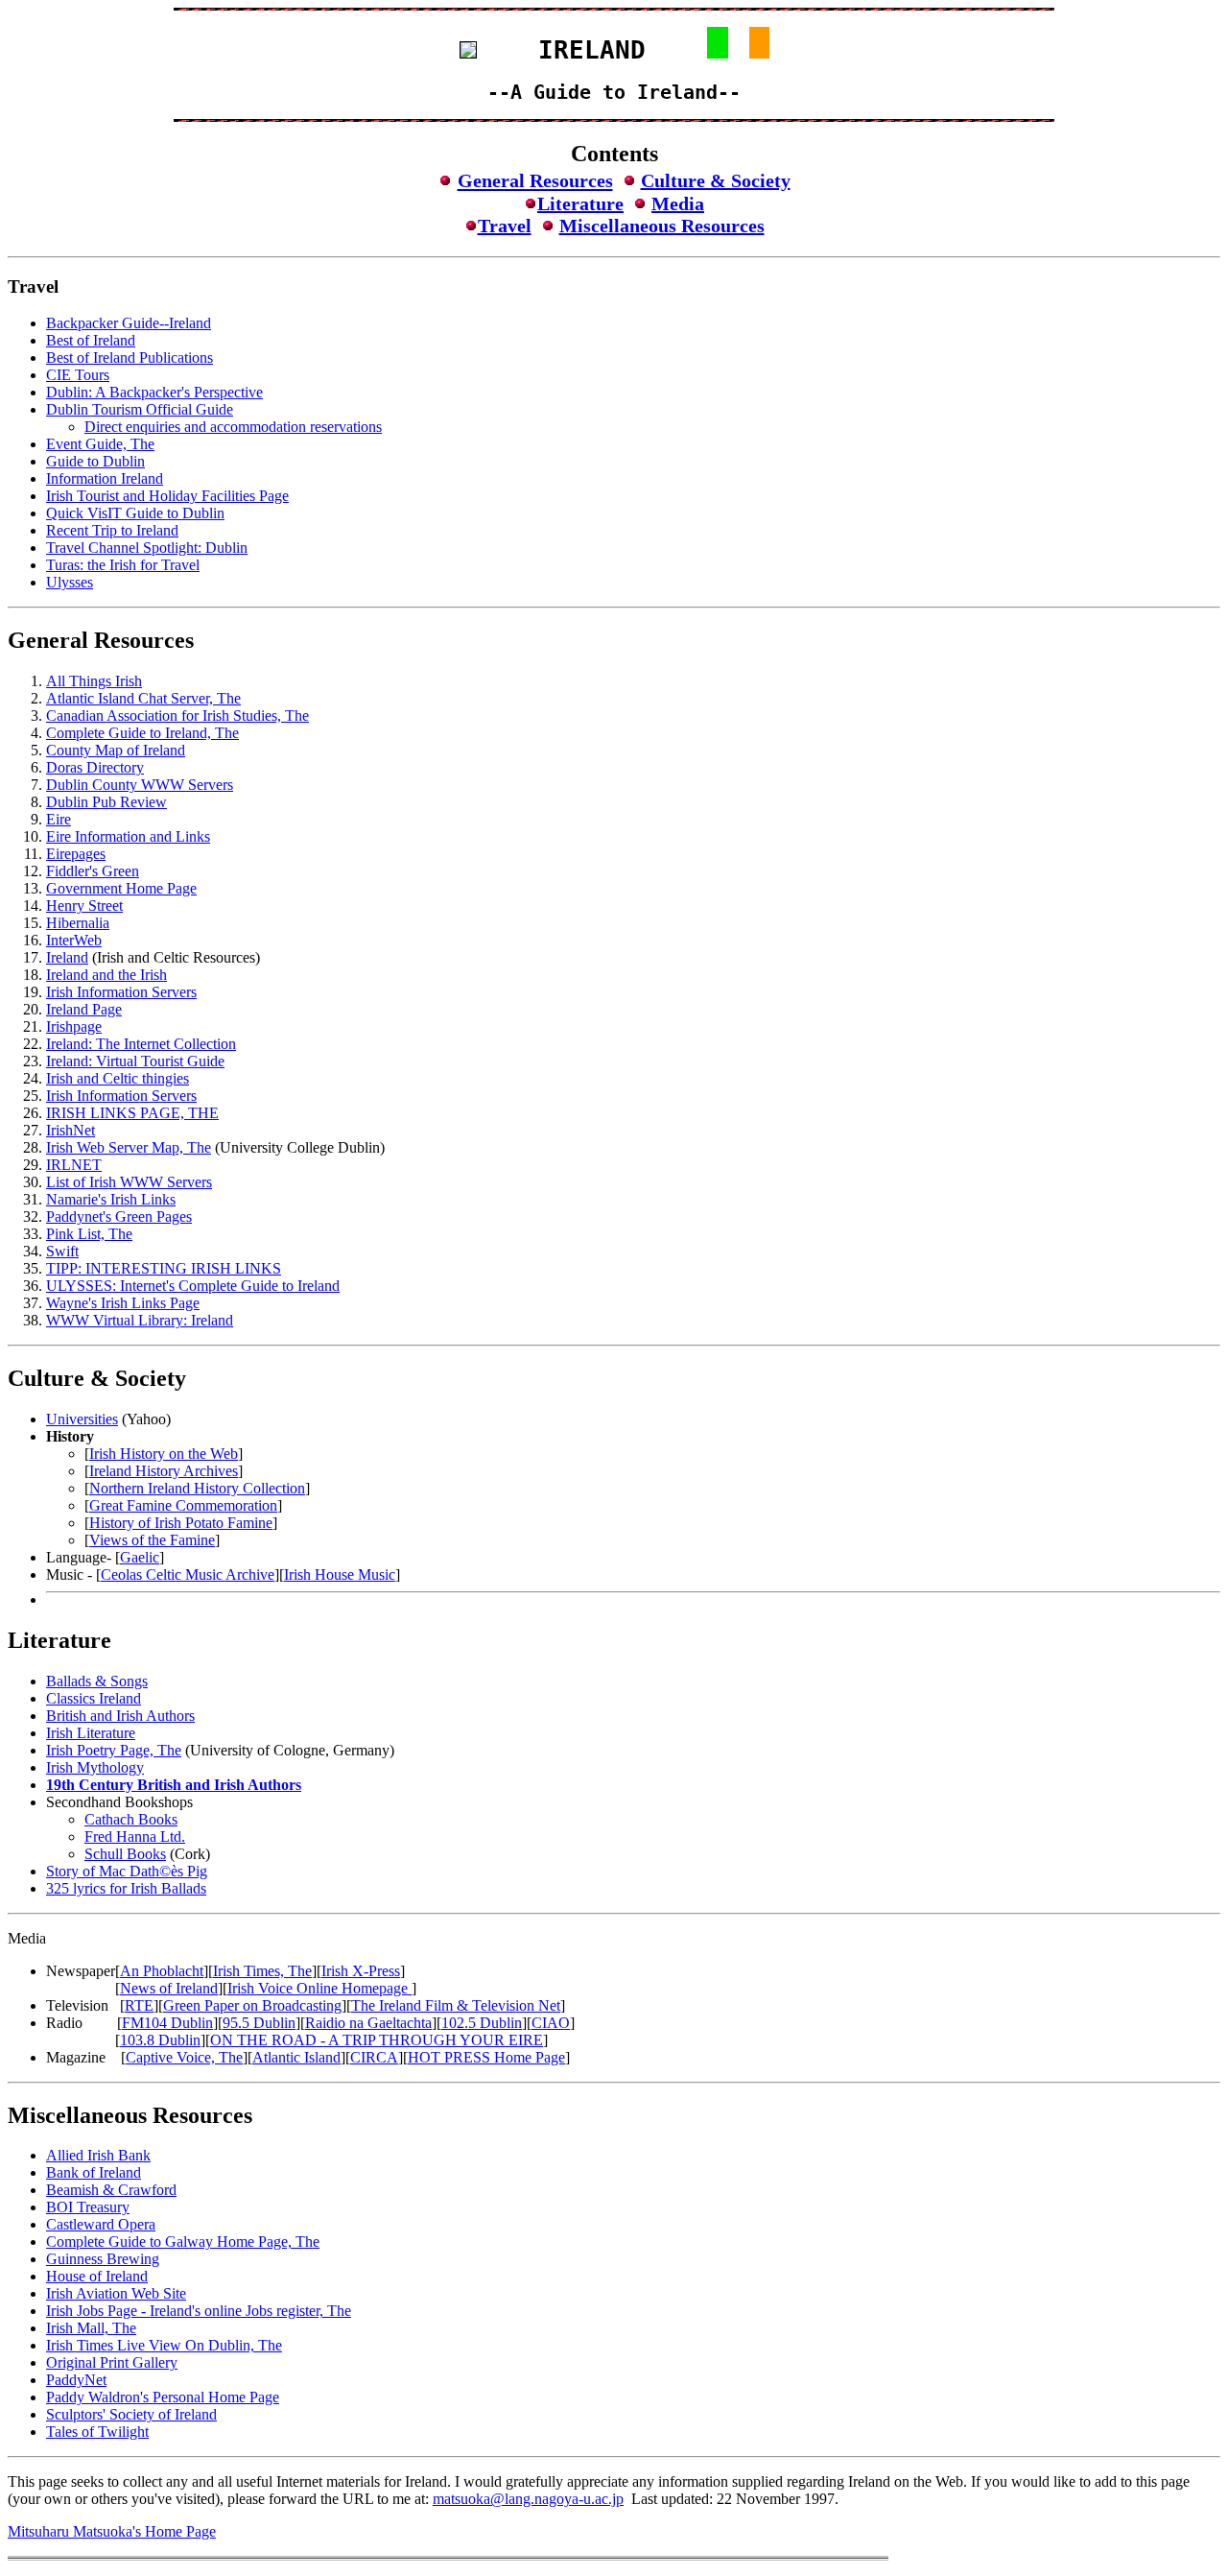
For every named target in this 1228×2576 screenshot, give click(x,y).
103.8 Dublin (160, 2040)
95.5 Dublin (259, 2023)
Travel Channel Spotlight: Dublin (147, 548)
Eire (59, 819)
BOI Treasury (88, 2207)
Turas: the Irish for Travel (123, 565)
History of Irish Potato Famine (181, 1523)
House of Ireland (97, 2276)
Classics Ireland (94, 1698)
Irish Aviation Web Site (116, 2293)
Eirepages (76, 854)
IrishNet (71, 1130)
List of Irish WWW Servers (129, 1182)
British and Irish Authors (120, 1716)
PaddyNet (76, 2380)
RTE (139, 2005)
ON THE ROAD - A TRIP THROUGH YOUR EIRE (377, 2040)
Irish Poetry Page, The (114, 1750)
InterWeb (74, 940)
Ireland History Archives (164, 1471)
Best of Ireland (91, 340)
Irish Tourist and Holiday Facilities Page (167, 496)
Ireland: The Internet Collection (141, 1044)
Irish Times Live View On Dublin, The (164, 2345)
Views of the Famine (152, 1540)
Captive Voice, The (184, 2057)
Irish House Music (340, 1574)
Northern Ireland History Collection (197, 1488)
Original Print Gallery (112, 2362)
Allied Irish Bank (98, 2155)
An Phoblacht (162, 1971)
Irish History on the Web (164, 1454)
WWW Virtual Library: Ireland (140, 1320)
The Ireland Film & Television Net (456, 2005)
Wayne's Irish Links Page (123, 1303)
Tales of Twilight (97, 2432)
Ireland (67, 957)
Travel (505, 226)
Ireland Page (84, 1009)
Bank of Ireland (94, 2172)
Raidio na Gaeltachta (368, 2023)
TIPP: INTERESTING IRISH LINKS (164, 1268)
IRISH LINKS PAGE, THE (132, 1113)
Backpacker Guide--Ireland (129, 323)
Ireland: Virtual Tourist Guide (135, 1061)
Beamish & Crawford (111, 2190)
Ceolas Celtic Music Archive (188, 1574)
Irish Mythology (95, 1767)
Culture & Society (716, 180)
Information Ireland (105, 478)
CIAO (551, 2023)
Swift (62, 1251)
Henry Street (84, 906)
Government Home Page (121, 888)
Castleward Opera (101, 2224)
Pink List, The (89, 1234)
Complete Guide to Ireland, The (142, 733)
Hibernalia (78, 923)
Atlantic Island (296, 2057)
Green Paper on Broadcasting (252, 2005)
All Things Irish (94, 681)
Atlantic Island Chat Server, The (143, 698)
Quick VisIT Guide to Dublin (135, 513)
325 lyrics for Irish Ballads (126, 1888)
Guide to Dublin (95, 461)
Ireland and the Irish (106, 975)
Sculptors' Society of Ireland (131, 2414)
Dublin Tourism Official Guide (140, 409)
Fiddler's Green (93, 871)
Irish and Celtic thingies (118, 1078)
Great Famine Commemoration (183, 1505)
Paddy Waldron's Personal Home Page (163, 2397)
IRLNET (74, 1165)
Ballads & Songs (97, 1681)
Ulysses (70, 582)
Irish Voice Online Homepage (319, 1988)
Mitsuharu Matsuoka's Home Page (112, 2531)
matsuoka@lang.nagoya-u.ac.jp (528, 2499)
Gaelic (140, 1557)
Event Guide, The (100, 444)
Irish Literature (91, 1733)
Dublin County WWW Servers (140, 785)
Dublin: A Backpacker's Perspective (154, 392)
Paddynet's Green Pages (119, 1216)
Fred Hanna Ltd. (135, 1837)
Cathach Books (131, 1819)
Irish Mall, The (91, 2328)
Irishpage (74, 1026)
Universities (82, 1419)
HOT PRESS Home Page (486, 2057)
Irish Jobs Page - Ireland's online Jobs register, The (199, 2311)
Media (678, 203)
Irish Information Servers (121, 992)
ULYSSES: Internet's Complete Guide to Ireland (193, 1286)
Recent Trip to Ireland (112, 530)
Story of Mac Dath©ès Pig (127, 1871)
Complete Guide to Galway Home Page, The (183, 2242)
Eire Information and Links (128, 836)
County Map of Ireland (116, 750)
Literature (580, 203)
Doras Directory (95, 767)
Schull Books (125, 1854)
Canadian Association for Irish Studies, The (177, 716)
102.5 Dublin (482, 2023)
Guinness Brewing (103, 2259)
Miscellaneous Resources (662, 226)
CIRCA (374, 2057)
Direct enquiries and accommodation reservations (233, 427)
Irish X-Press (361, 1971)
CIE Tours (78, 375)
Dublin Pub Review (106, 802)
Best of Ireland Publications (130, 358)
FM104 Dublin (167, 2023)
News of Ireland (169, 1988)
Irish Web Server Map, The (129, 1147)
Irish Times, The (262, 1971)
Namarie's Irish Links (111, 1199)
